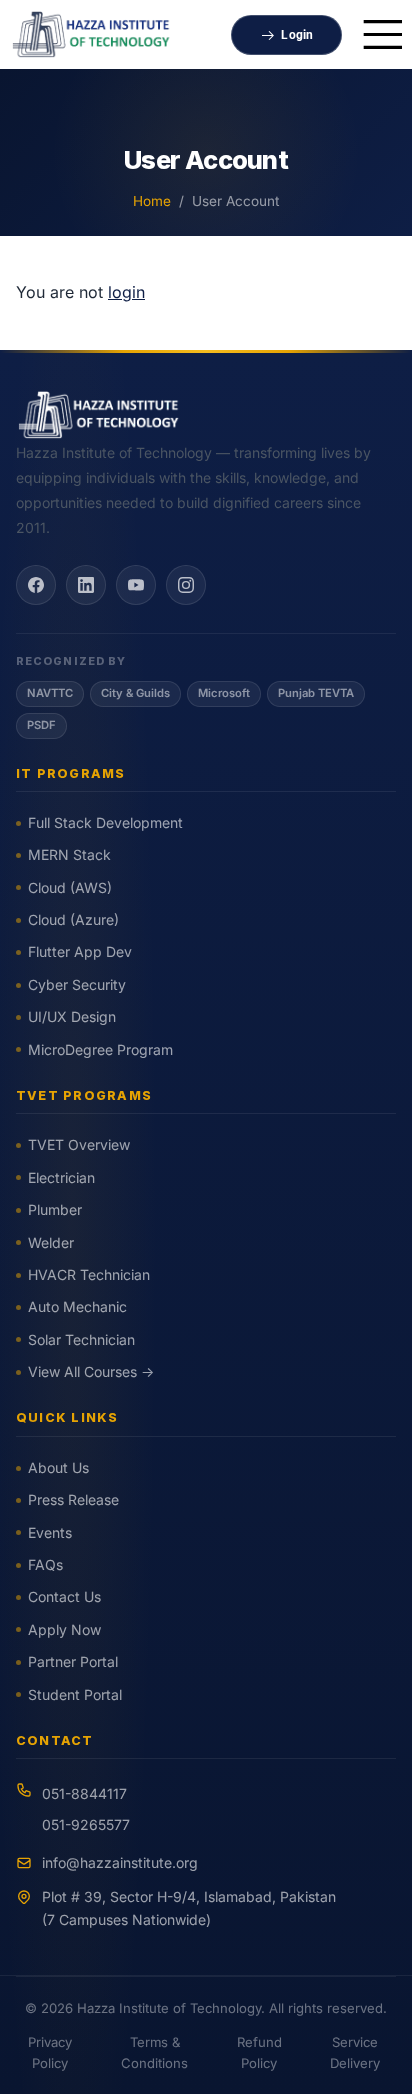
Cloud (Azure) (73, 919)
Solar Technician (81, 1339)
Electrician (61, 1177)
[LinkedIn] (86, 585)
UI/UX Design (72, 1016)
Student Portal (75, 1694)
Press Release (73, 1499)
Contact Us (64, 1596)
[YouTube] (136, 585)
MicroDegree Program (100, 1049)
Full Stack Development (105, 822)
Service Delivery (355, 2052)
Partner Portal (73, 1661)
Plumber (55, 1209)
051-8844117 (84, 1793)
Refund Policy (259, 2052)
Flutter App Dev (80, 951)
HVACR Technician (89, 1274)
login (126, 292)
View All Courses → (91, 1371)
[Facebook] (36, 585)
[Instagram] (186, 585)
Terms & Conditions (154, 2052)
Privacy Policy (50, 2052)
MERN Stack (69, 854)
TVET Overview (79, 1144)
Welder (51, 1242)
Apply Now (64, 1629)
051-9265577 (86, 1824)
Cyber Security (77, 984)
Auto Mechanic (77, 1306)
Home (152, 201)
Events (50, 1532)
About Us (58, 1467)
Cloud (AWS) (70, 887)
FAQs (45, 1564)
